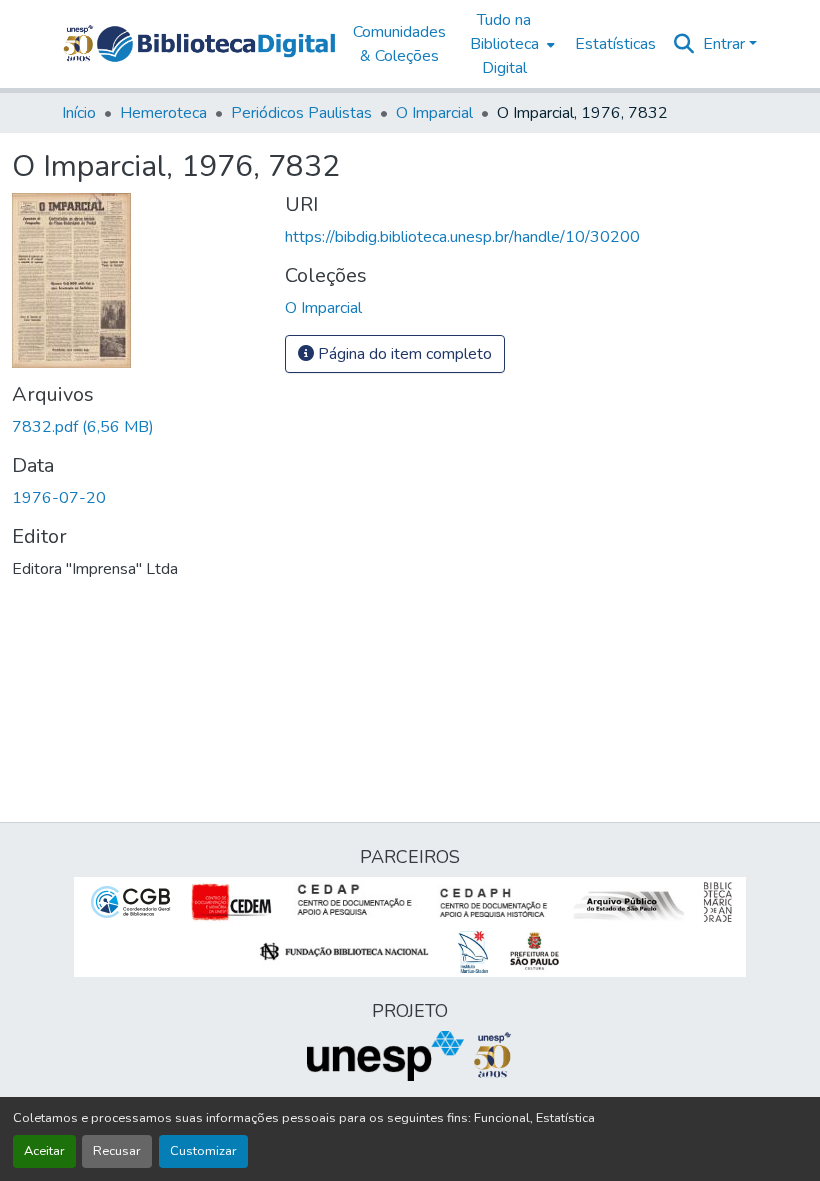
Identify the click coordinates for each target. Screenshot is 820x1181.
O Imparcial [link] (434, 113)
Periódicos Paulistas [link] (301, 113)
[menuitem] (510, 44)
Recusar (117, 1151)
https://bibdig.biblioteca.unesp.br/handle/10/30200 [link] (462, 237)
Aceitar (44, 1151)
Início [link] (79, 113)
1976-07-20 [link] (59, 498)
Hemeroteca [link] (163, 113)
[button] (216, 44)
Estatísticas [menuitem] (615, 44)
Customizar (203, 1151)
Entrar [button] (726, 44)
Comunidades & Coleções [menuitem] (399, 44)
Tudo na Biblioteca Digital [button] (504, 44)
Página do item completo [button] (403, 354)
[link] (136, 427)
